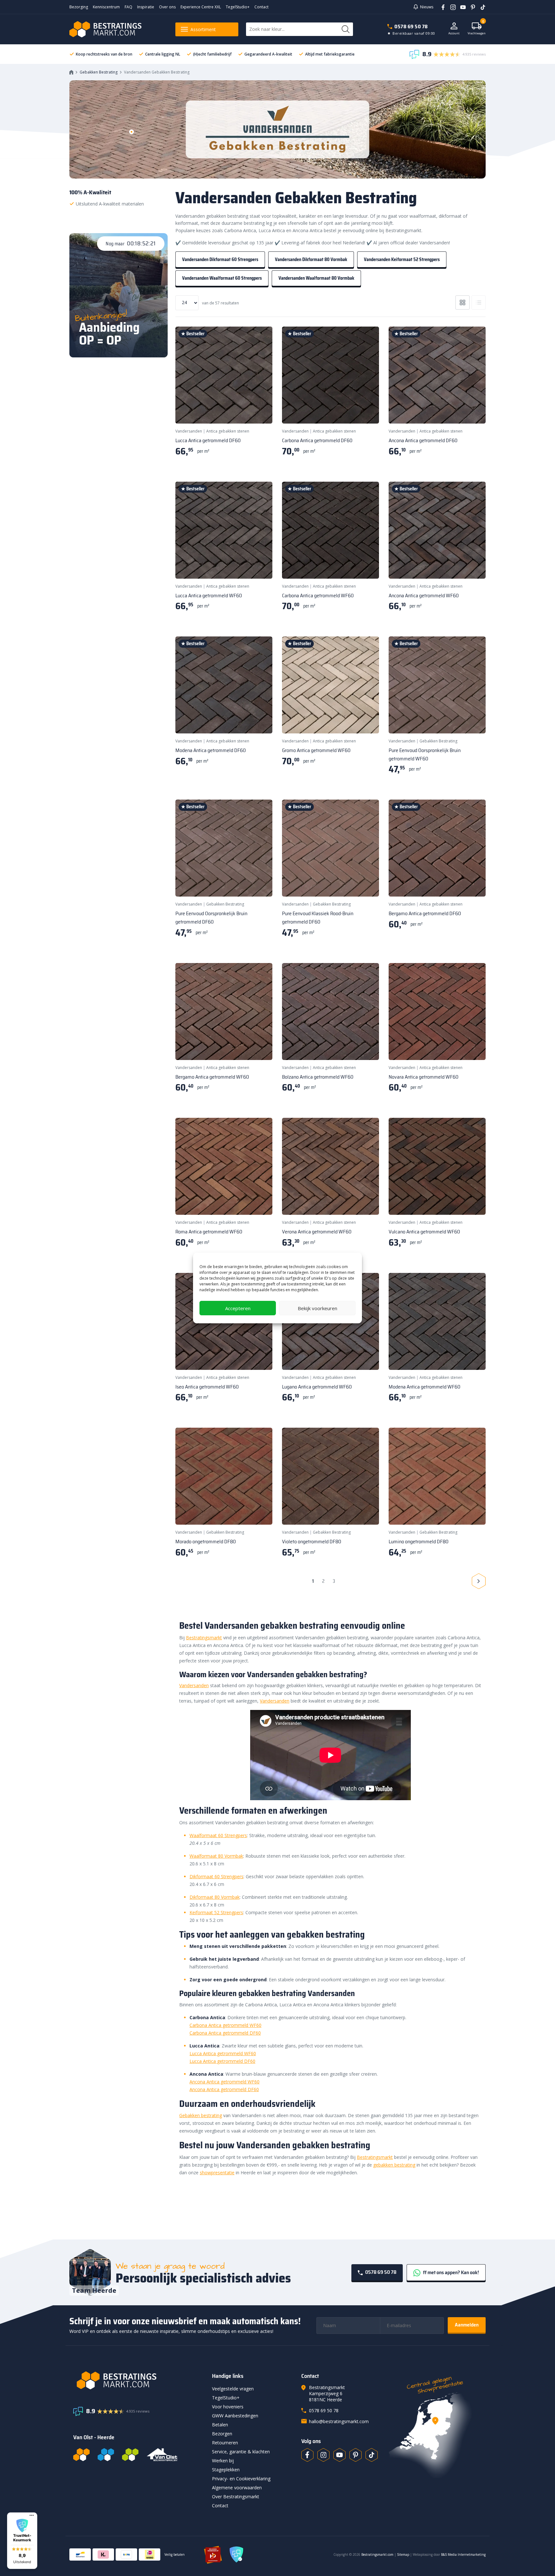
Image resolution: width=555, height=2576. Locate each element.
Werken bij (223, 2461)
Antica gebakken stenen (228, 431)
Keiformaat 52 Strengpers (216, 1912)
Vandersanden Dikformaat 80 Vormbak (311, 259)
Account (454, 33)
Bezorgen (222, 2434)
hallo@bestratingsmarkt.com (339, 2421)
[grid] (463, 302)
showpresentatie (217, 2173)
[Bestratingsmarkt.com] (81, 2455)
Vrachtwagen (477, 29)
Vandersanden (189, 431)
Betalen (220, 2425)
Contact (261, 7)
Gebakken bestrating (201, 2115)
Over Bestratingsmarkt (236, 2497)
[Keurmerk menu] (32, 2515)
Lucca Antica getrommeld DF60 (222, 2061)
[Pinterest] (471, 7)
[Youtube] (461, 7)
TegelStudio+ (238, 7)
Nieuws (427, 7)
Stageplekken (226, 2470)
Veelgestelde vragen (233, 2389)
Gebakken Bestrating (99, 72)
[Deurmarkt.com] (106, 2455)
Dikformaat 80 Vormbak (215, 1897)
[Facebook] (441, 7)
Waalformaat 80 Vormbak (216, 1856)
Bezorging (79, 7)
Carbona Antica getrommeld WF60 (225, 2025)
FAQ (128, 7)
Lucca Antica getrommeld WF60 (223, 2053)
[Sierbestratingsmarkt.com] (130, 2455)
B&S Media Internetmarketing (463, 2554)
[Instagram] (451, 7)
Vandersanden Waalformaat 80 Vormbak (316, 278)
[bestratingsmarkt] (139, 2380)
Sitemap (403, 2554)
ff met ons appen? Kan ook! (450, 2272)
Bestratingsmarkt (204, 1638)
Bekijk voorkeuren (317, 1308)
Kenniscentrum (106, 7)
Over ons (167, 7)
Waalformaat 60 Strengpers (218, 1835)
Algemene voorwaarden (237, 2488)
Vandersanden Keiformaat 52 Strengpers (402, 259)
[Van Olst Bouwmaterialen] (162, 2455)
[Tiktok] (372, 2455)
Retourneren (225, 2443)
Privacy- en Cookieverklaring (241, 2479)
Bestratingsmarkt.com (377, 2554)
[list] (479, 302)
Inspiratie (146, 7)
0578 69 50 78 (411, 26)
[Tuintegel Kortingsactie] (260, 411)
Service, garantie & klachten (241, 2452)
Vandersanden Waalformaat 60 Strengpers (222, 278)
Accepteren (238, 1308)
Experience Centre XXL (201, 7)
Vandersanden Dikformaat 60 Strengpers (220, 259)
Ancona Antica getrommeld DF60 (224, 2089)
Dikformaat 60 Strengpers (216, 1876)
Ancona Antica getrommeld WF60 (225, 2082)
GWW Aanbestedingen (235, 2416)
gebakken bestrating (394, 2165)
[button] (22, 2541)
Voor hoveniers (228, 2407)
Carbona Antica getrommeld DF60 (225, 2033)
